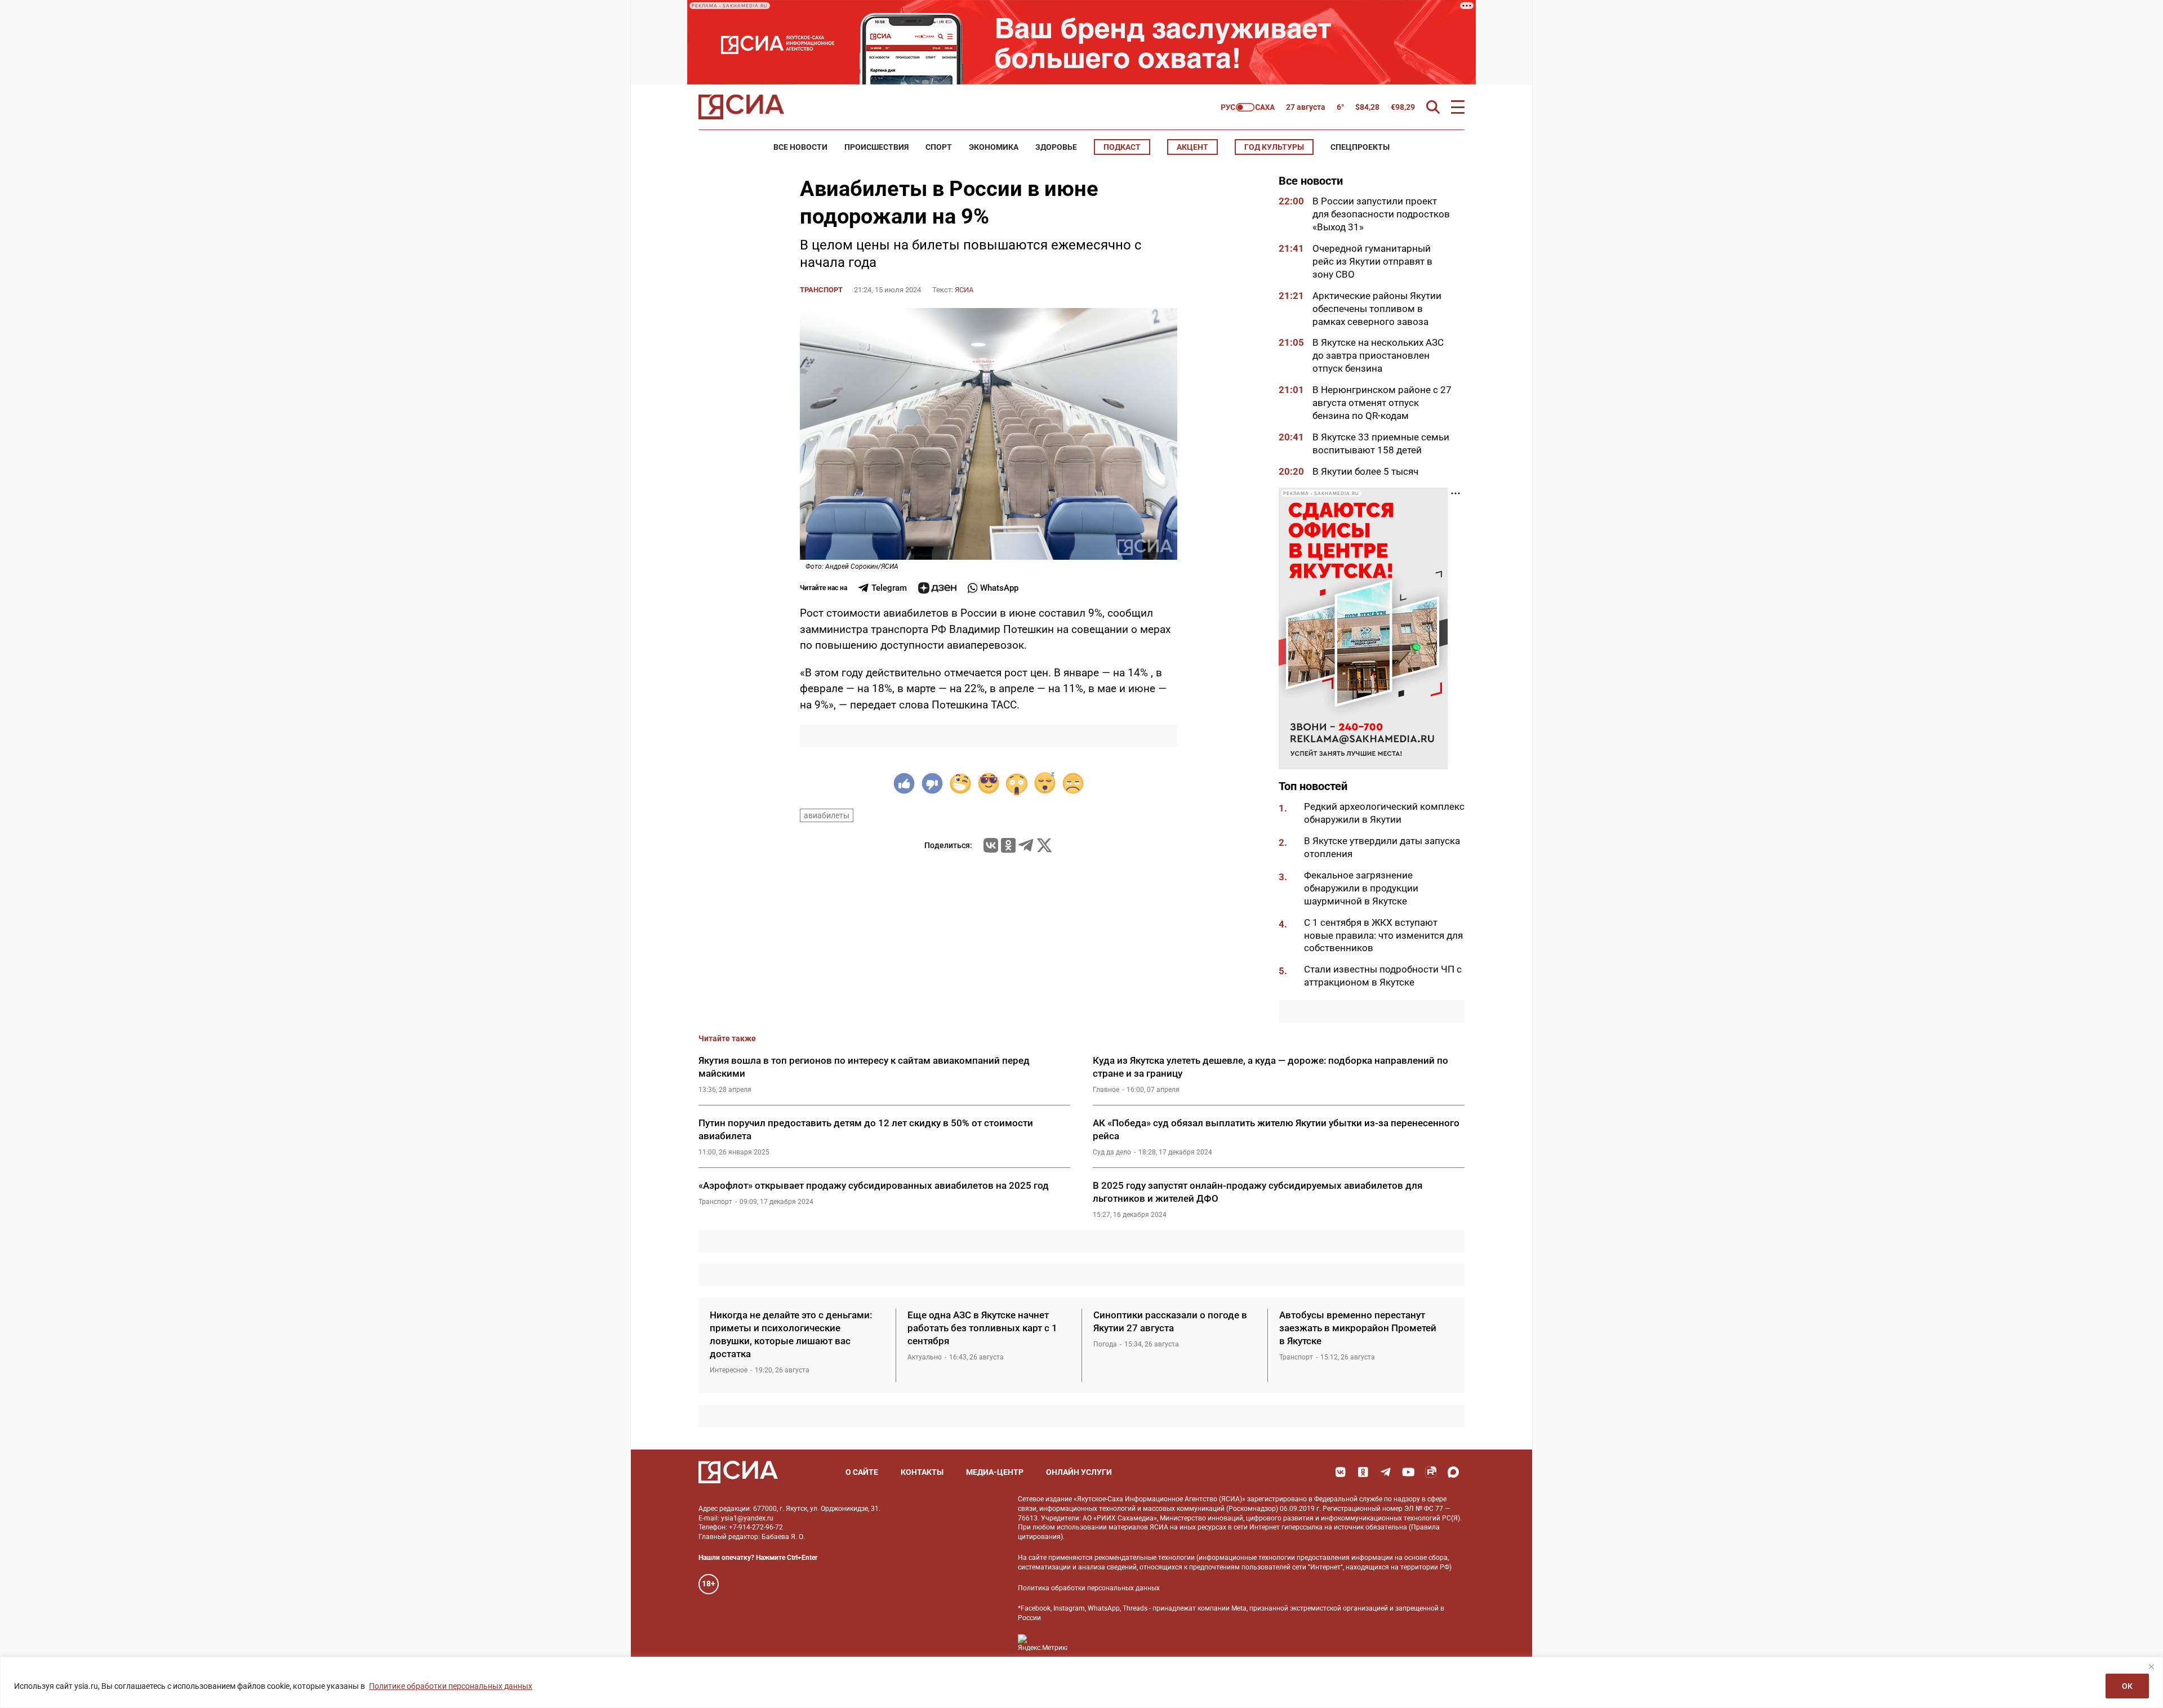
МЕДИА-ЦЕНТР (995, 1472)
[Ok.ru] (1008, 845)
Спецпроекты (1360, 147)
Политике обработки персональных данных (451, 1686)
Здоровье (1056, 147)
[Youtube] (1408, 1472)
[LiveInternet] (1087, 1643)
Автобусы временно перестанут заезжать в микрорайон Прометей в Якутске (1358, 1328)
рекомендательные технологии (1145, 1558)
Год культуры (1274, 147)
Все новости (800, 147)
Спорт (939, 147)
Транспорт (821, 290)
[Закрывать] (2151, 1666)
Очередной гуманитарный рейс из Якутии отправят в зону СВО (1372, 261)
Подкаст (1122, 147)
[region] (1081, 1682)
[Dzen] (937, 588)
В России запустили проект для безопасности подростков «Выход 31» (1381, 214)
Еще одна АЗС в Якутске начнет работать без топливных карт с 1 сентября (982, 1328)
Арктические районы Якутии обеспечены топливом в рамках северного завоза (1377, 309)
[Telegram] (1026, 845)
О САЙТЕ (862, 1472)
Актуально (925, 1357)
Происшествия (876, 147)
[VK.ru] (991, 845)
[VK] (1341, 1472)
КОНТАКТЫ (922, 1472)
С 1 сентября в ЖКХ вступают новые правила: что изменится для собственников (1383, 935)
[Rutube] (1431, 1472)
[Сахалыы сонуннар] (1248, 107)
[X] (1044, 845)
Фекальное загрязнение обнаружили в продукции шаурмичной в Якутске (1361, 888)
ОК (2127, 1686)
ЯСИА (964, 290)
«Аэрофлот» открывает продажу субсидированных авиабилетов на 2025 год (874, 1185)
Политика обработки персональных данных (1089, 1588)
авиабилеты (827, 815)
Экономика (994, 147)
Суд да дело (1112, 1152)
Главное (1106, 1090)
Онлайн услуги (1079, 1472)
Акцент (1192, 147)
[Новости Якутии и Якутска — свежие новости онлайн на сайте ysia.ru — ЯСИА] (741, 107)
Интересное (729, 1370)
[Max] (1453, 1472)
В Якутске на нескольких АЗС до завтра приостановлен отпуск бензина (1378, 355)
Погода (1105, 1344)
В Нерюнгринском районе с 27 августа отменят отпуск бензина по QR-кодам (1382, 403)
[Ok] (1363, 1472)
